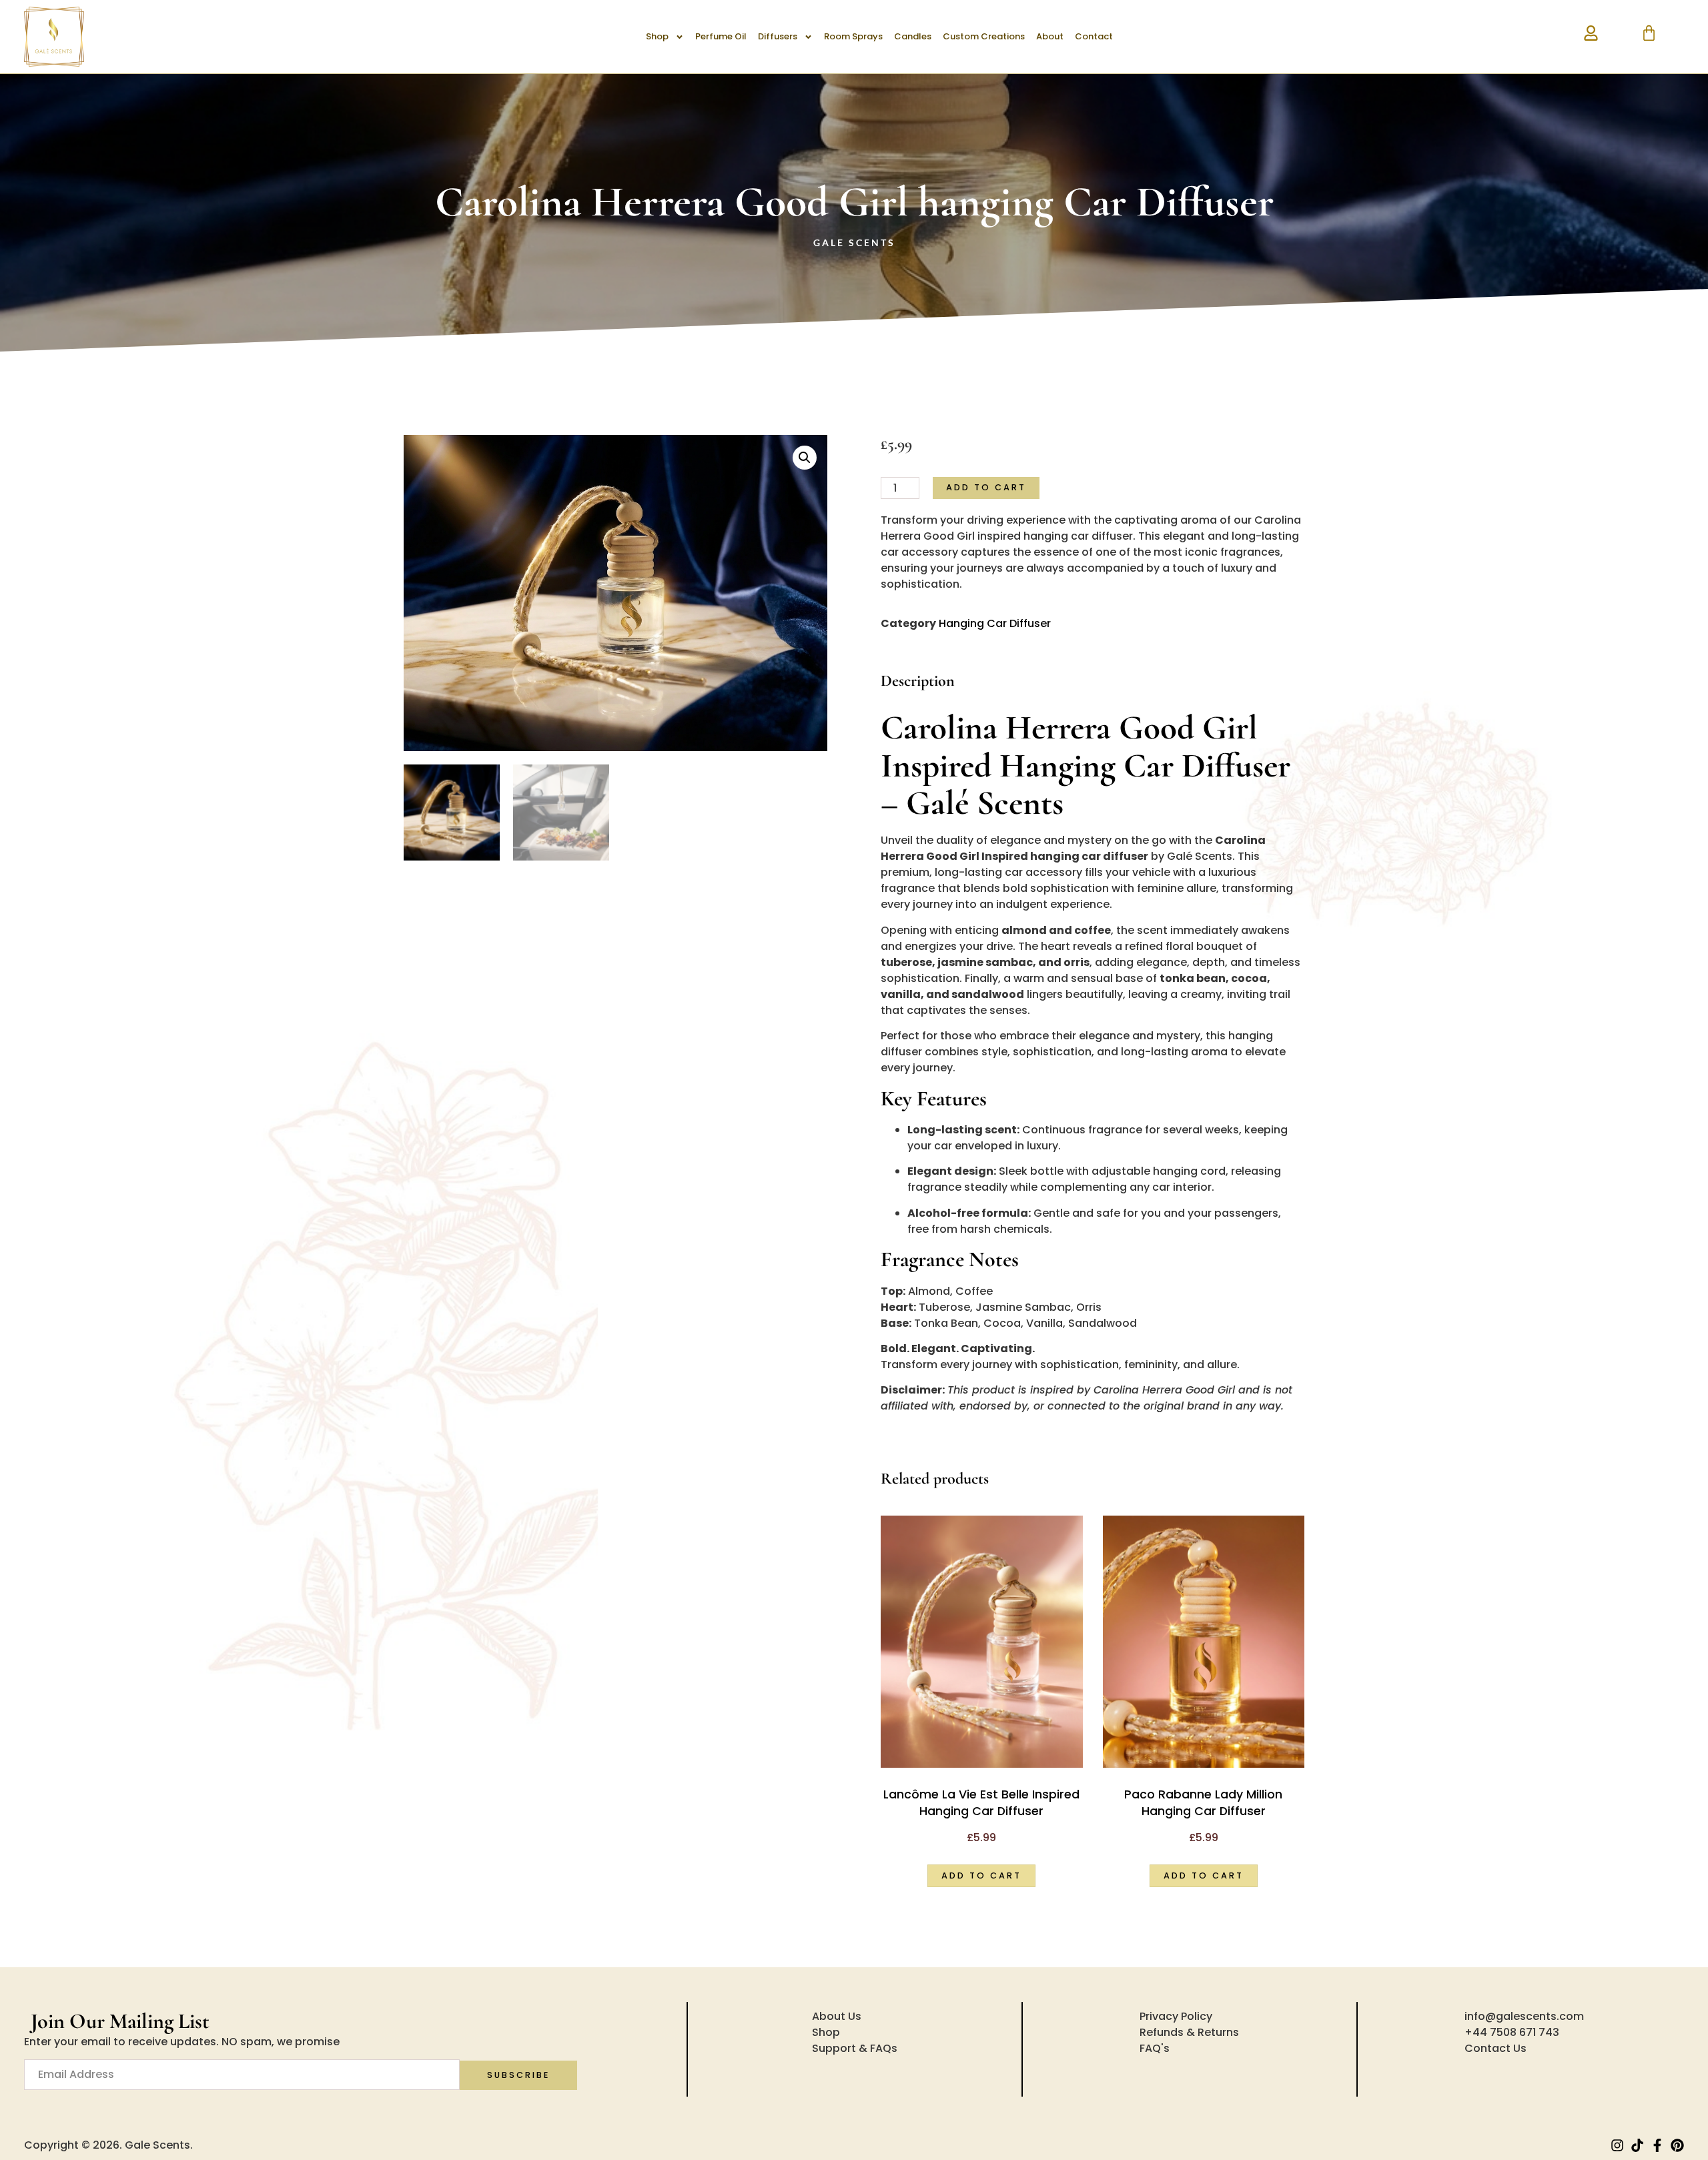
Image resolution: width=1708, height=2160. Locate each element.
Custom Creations (984, 36)
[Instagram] (1617, 2145)
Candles (913, 36)
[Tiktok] (1637, 2145)
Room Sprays (853, 36)
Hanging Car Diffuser (995, 623)
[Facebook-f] (1657, 2145)
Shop (657, 36)
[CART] (1649, 33)
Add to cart (986, 487)
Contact (1094, 36)
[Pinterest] (1677, 2145)
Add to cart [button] (981, 1875)
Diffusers (778, 36)
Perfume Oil (721, 36)
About (1050, 36)
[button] (805, 458)
